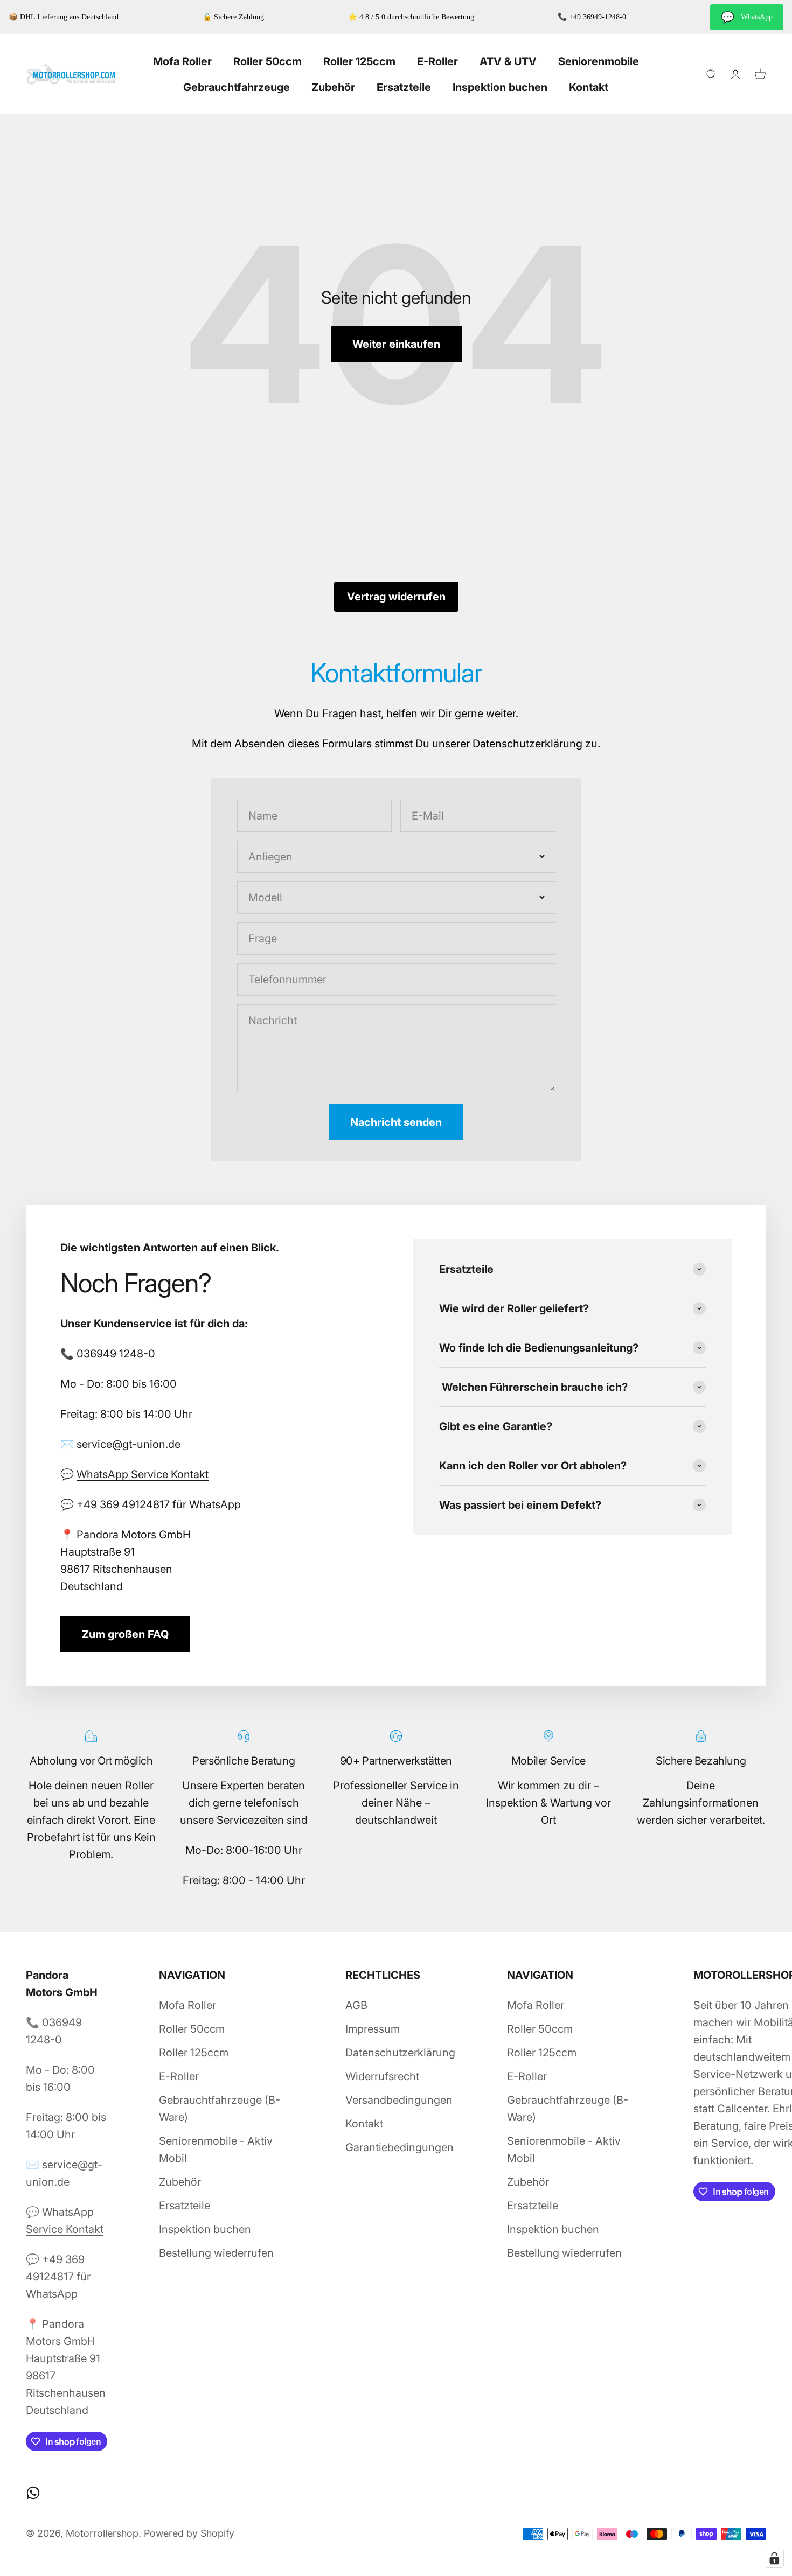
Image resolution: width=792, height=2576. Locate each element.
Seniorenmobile (599, 61)
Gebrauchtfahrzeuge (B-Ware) (220, 2109)
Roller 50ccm (268, 61)
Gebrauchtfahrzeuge (237, 87)
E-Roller (437, 61)
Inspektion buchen (500, 87)
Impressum (373, 2029)
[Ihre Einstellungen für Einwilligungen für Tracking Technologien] (774, 2558)
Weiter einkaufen (396, 344)
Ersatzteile (404, 87)
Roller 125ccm (359, 61)
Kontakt (589, 87)
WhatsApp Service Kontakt (143, 1474)
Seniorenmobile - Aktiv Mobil (216, 2150)
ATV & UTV (508, 61)
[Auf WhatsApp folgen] (33, 2493)
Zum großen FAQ (125, 1634)
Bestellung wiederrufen (216, 2253)
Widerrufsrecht (382, 2076)
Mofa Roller (182, 61)
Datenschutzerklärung (527, 744)
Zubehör (333, 87)
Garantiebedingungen (400, 2147)
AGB (356, 2005)
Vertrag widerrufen (396, 597)
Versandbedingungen (399, 2100)
